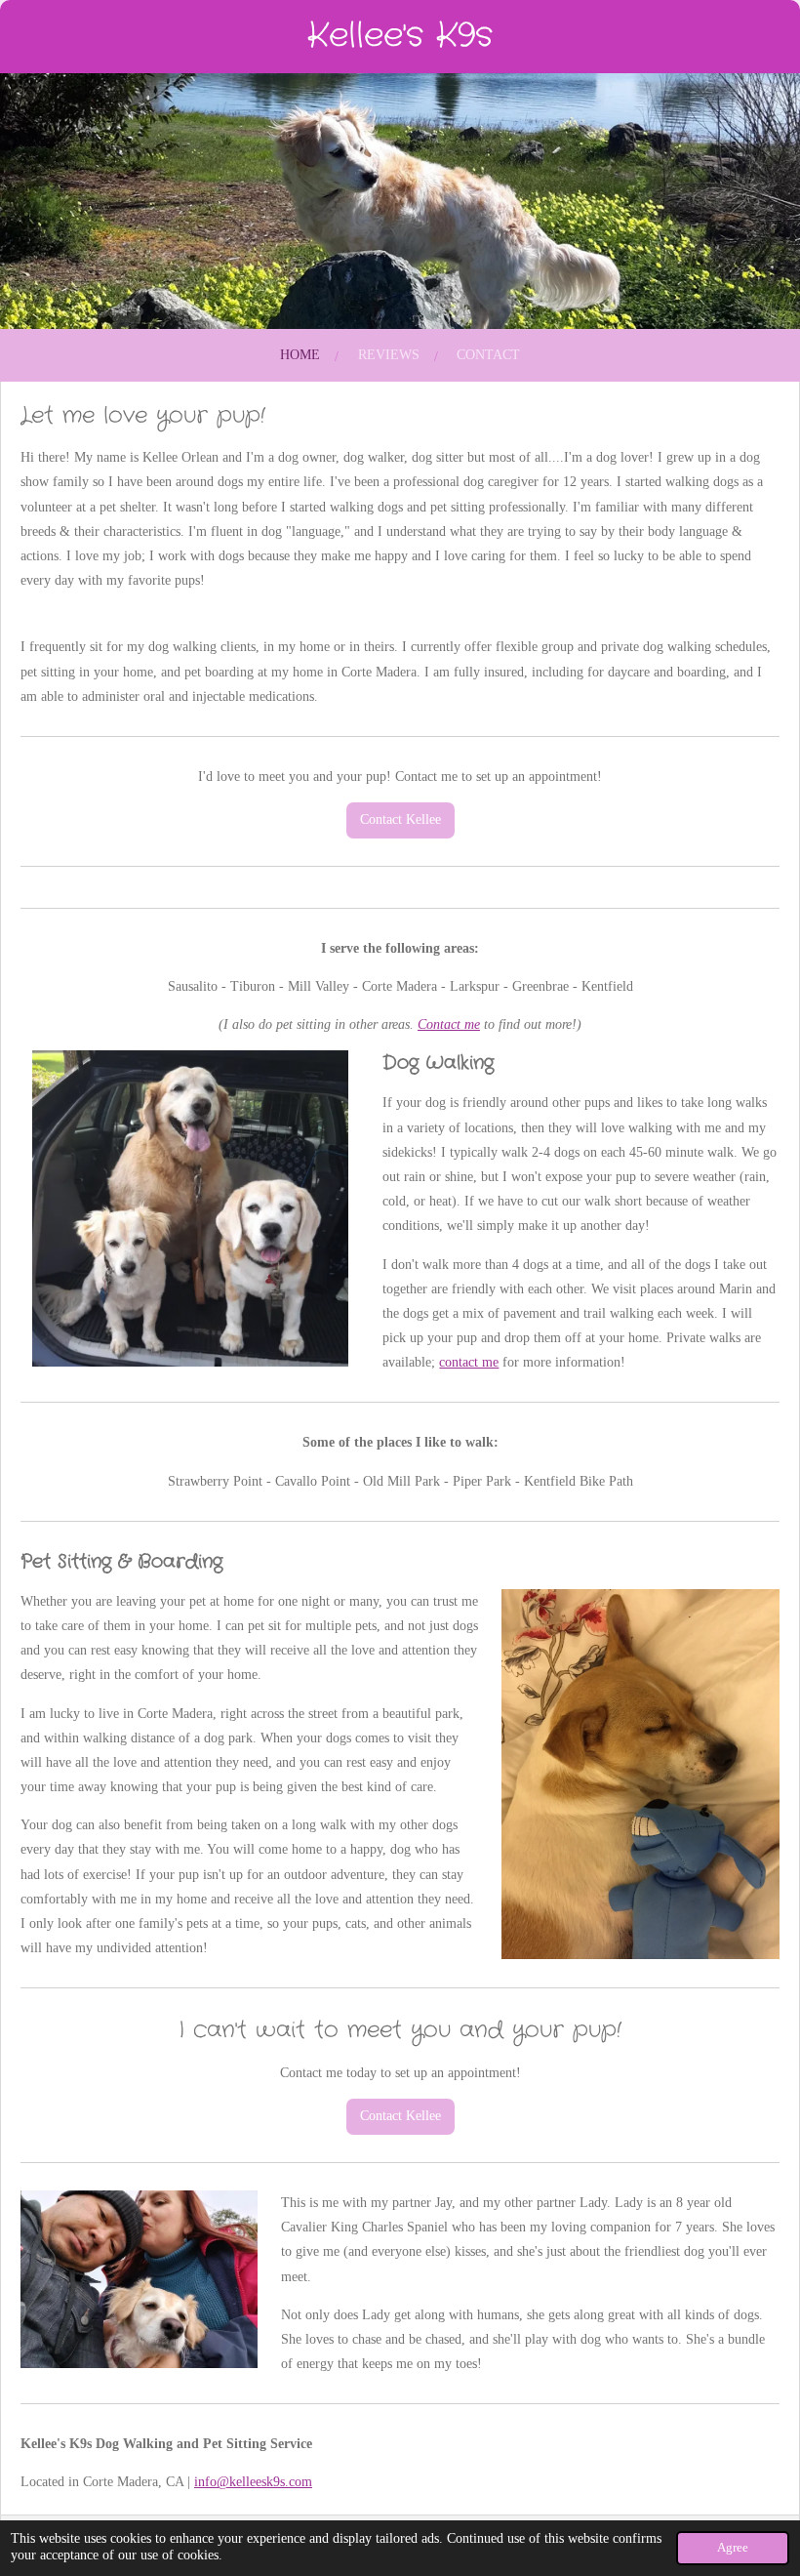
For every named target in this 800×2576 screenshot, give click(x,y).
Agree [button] (733, 2548)
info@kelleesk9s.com (253, 2482)
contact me (469, 1362)
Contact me (449, 1024)
